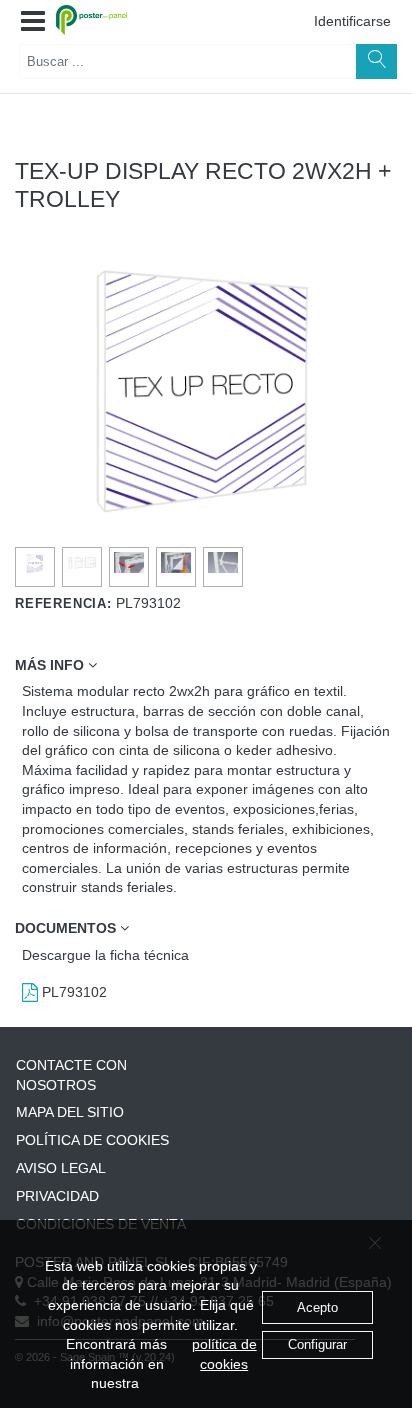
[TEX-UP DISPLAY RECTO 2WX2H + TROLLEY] (35, 563)
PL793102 (72, 992)
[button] (33, 22)
